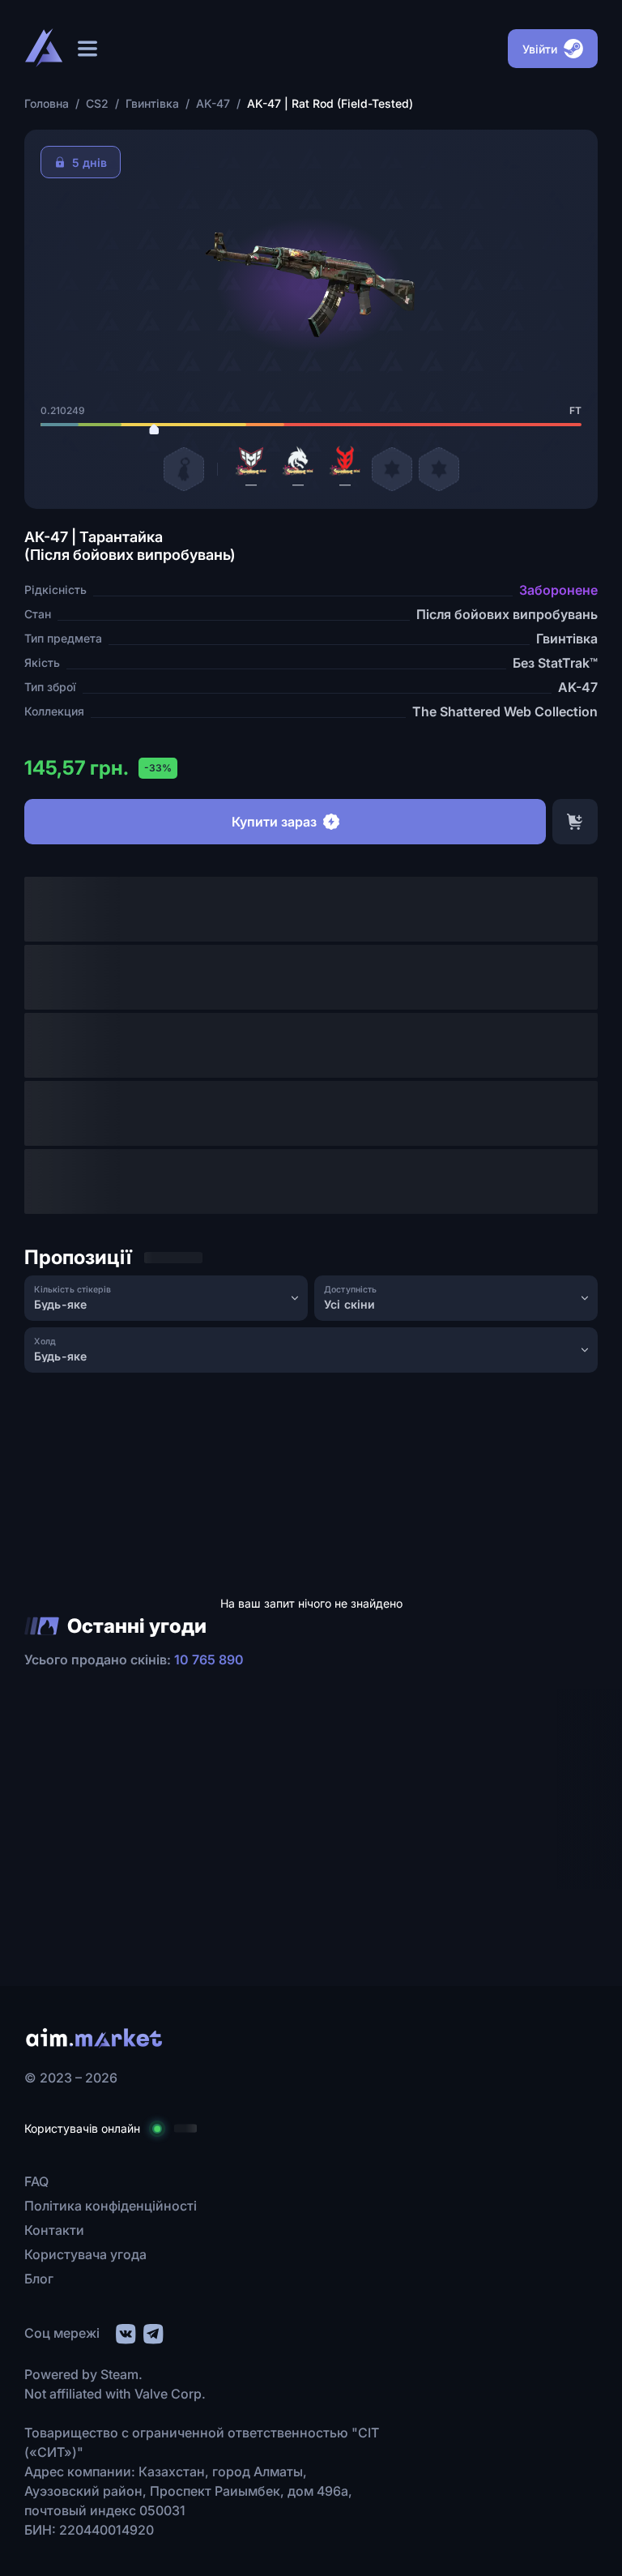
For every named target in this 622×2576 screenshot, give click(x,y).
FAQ (36, 2181)
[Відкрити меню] (87, 49)
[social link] (125, 2332)
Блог (39, 2279)
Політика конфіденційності (111, 2206)
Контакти (54, 2230)
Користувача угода (85, 2254)
